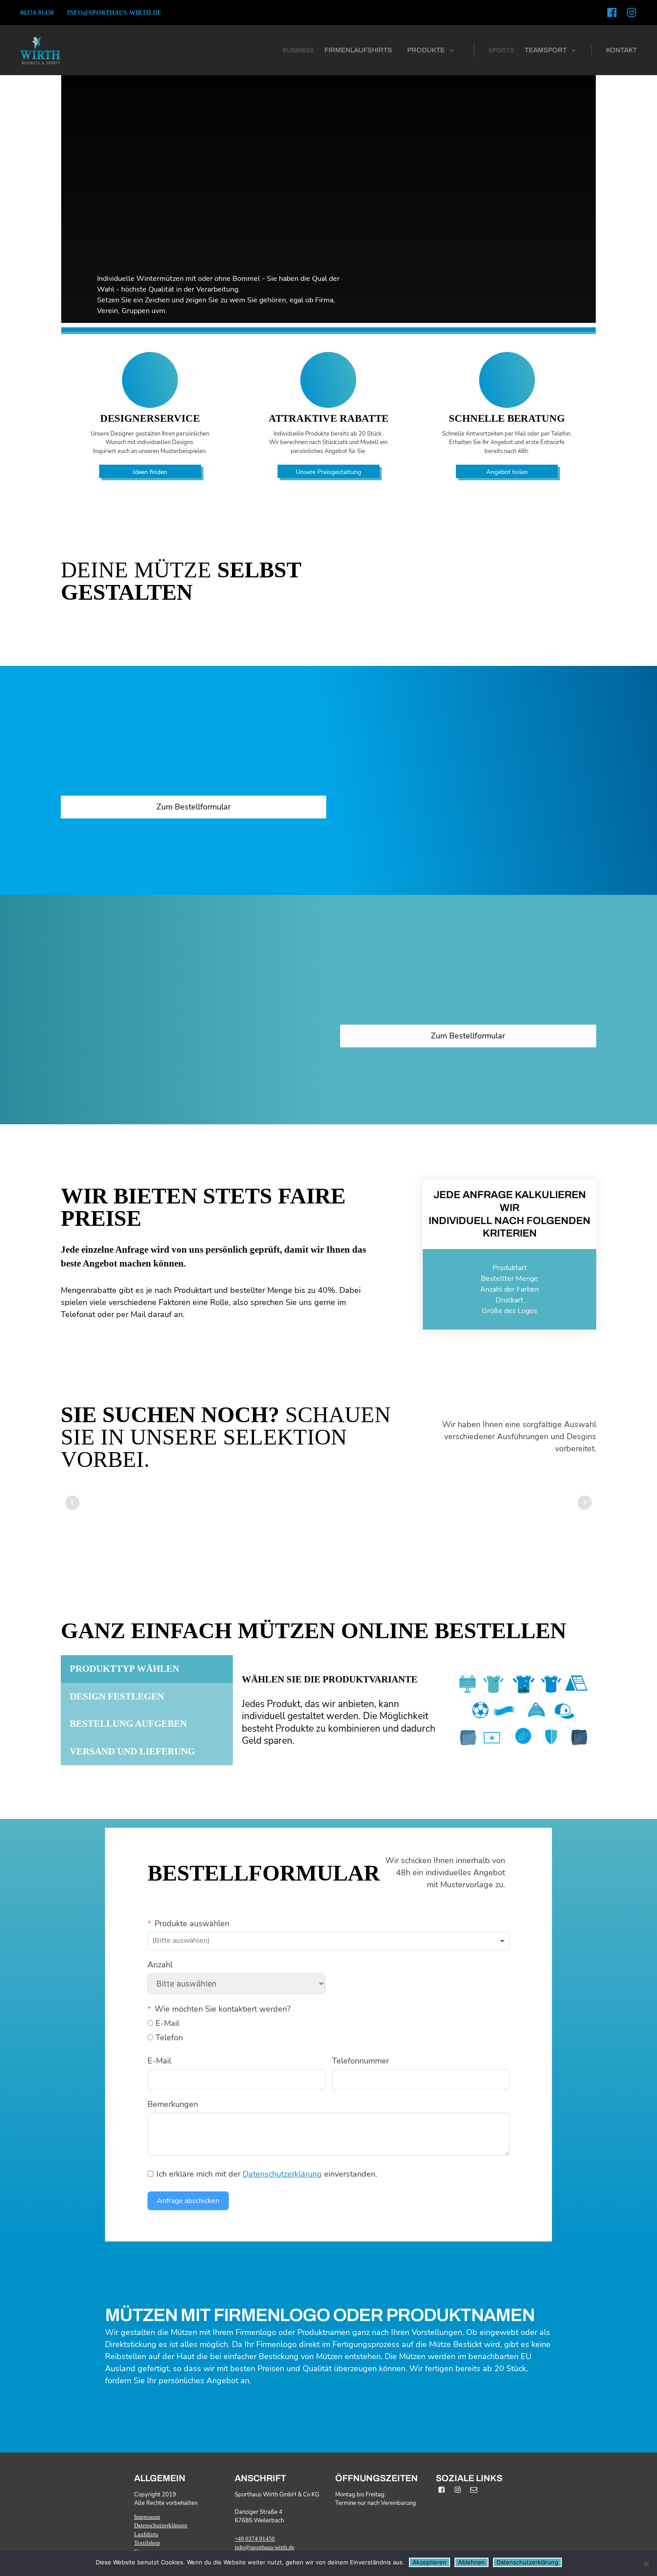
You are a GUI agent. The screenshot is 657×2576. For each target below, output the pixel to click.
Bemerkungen (173, 2104)
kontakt (621, 50)
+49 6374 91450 (255, 2539)
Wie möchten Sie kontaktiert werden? (223, 2009)
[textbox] (193, 1941)
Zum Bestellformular (194, 807)
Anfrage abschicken (188, 2201)
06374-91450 (37, 13)
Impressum (147, 2517)
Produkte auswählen (192, 1924)
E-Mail (159, 2061)
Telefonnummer (360, 2061)
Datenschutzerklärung (282, 2174)
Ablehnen (472, 2562)
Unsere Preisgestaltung (328, 472)
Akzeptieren (430, 2562)
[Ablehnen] (646, 2563)
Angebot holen (507, 472)
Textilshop (147, 2543)
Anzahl (160, 1965)
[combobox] (328, 1941)
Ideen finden (150, 472)
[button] (431, 50)
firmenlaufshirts (358, 50)
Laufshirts (146, 2534)
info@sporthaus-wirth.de (114, 13)
